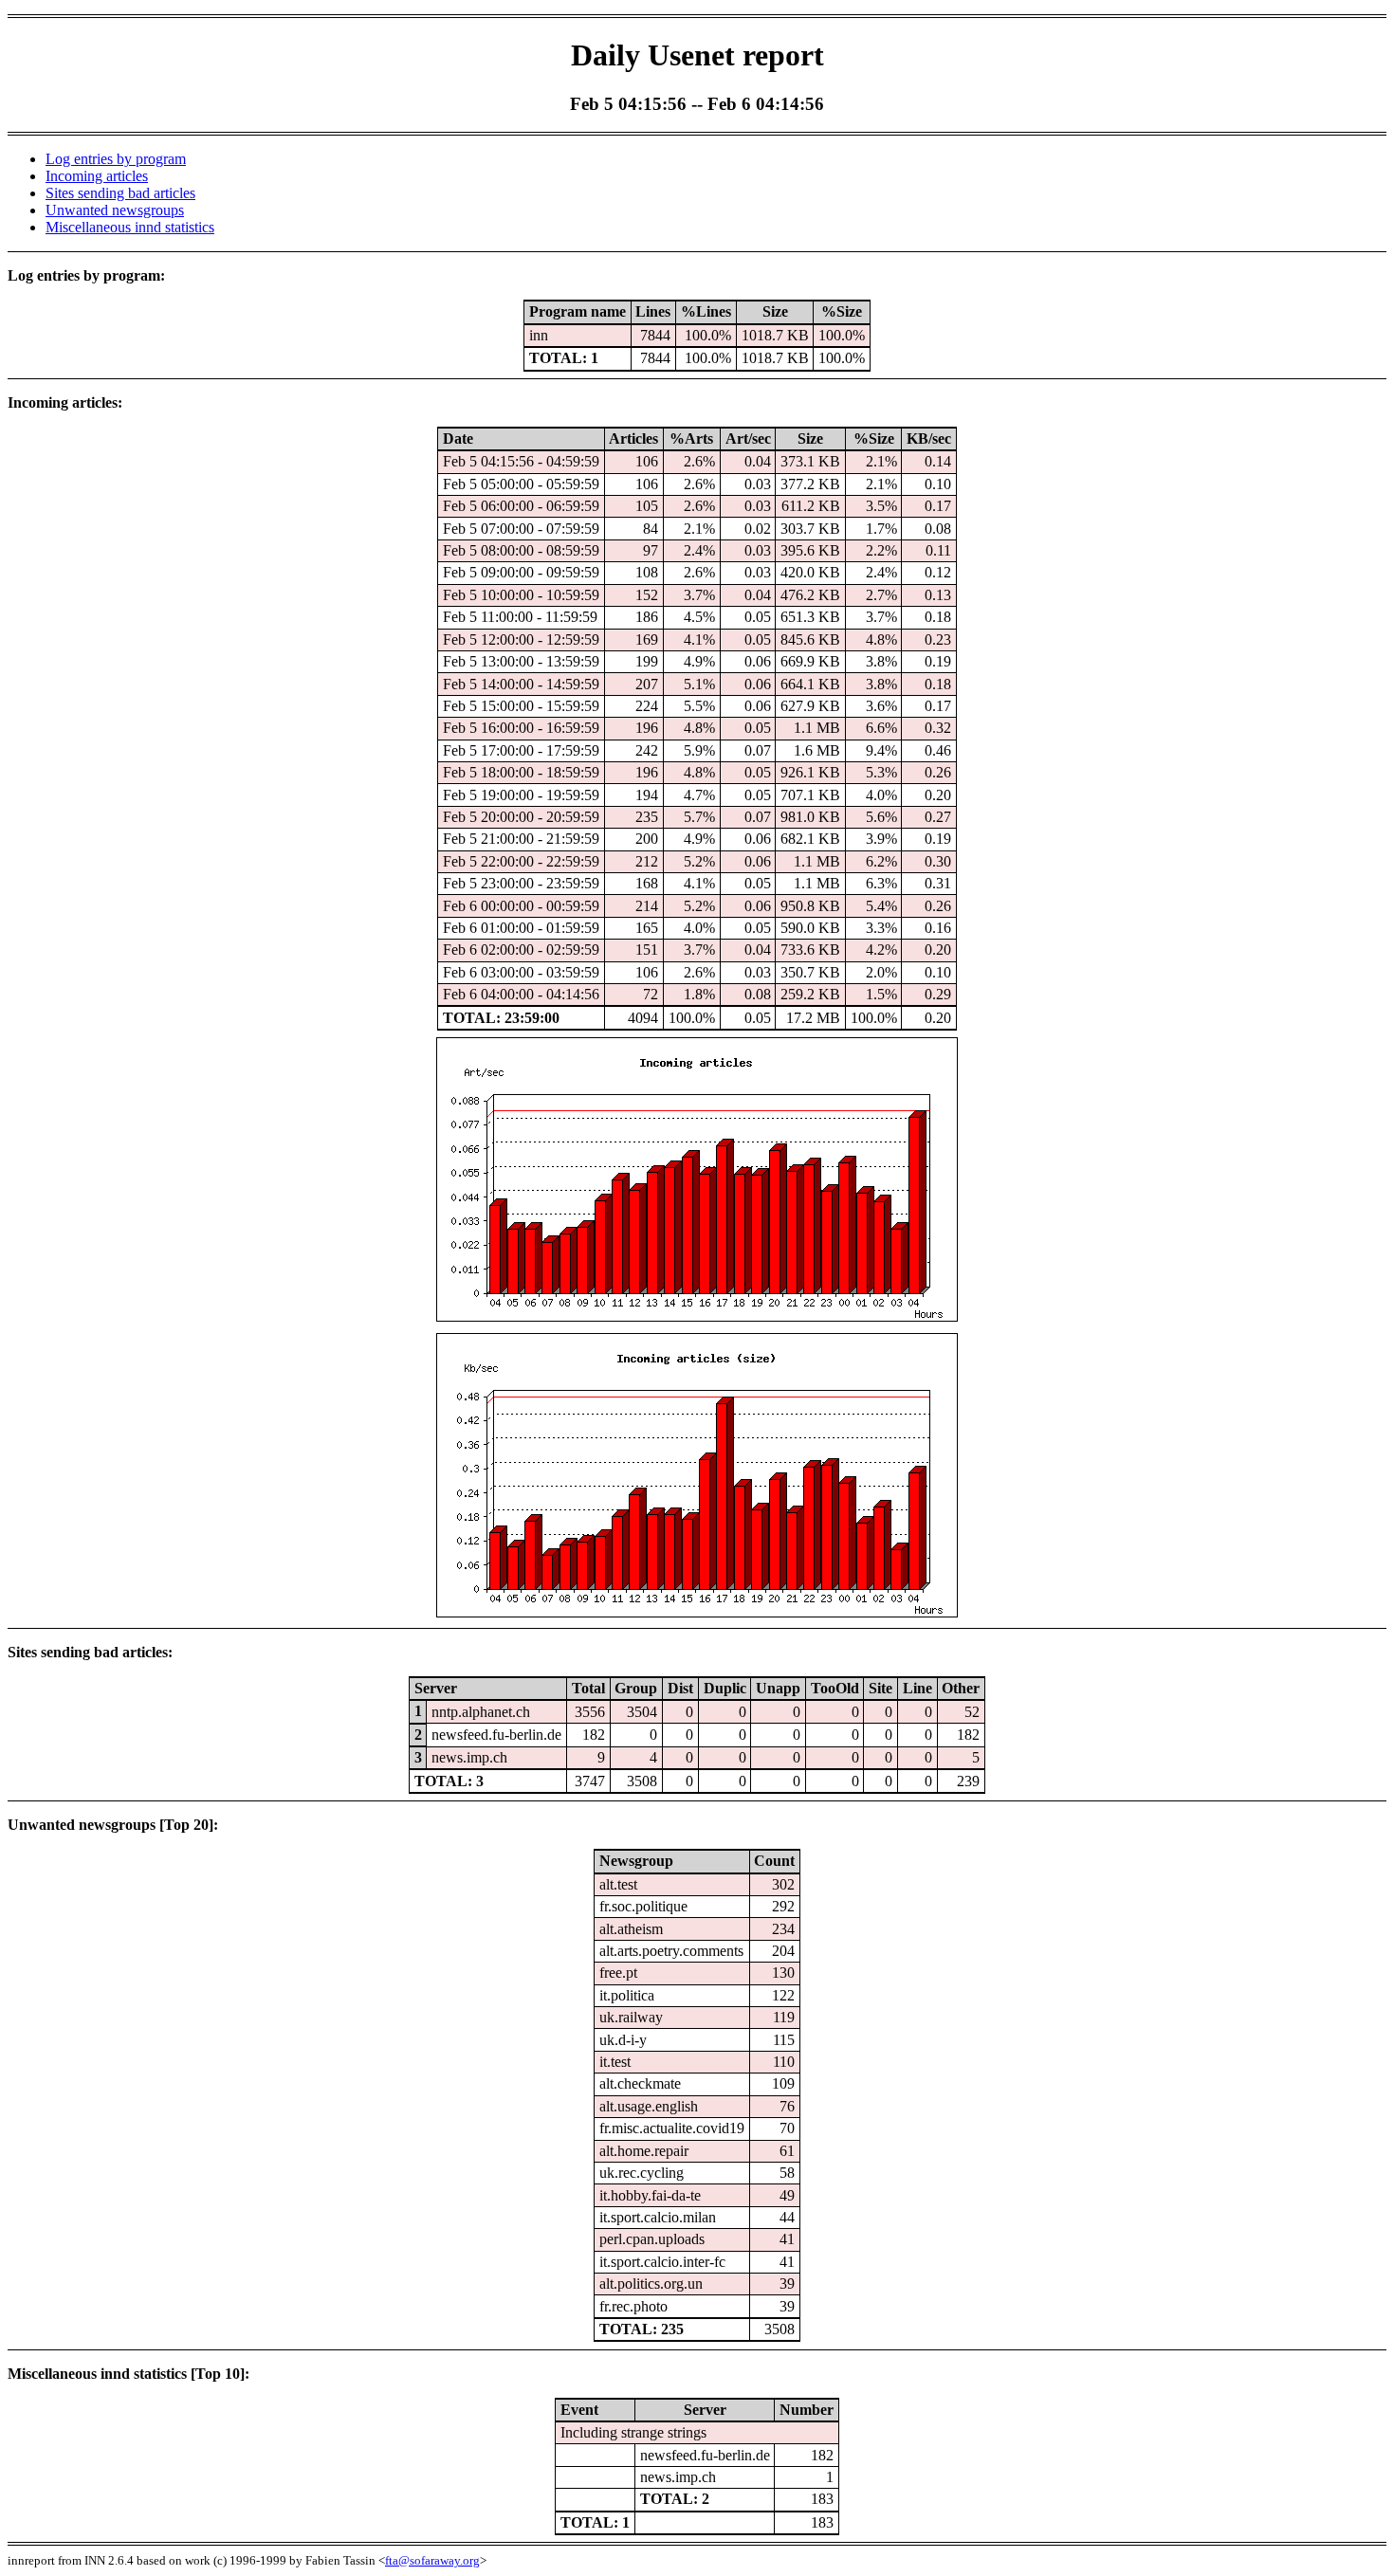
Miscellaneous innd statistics (130, 227)
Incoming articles (97, 176)
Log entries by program (116, 159)
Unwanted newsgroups (115, 210)
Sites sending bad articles (120, 193)
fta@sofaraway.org (432, 2560)
